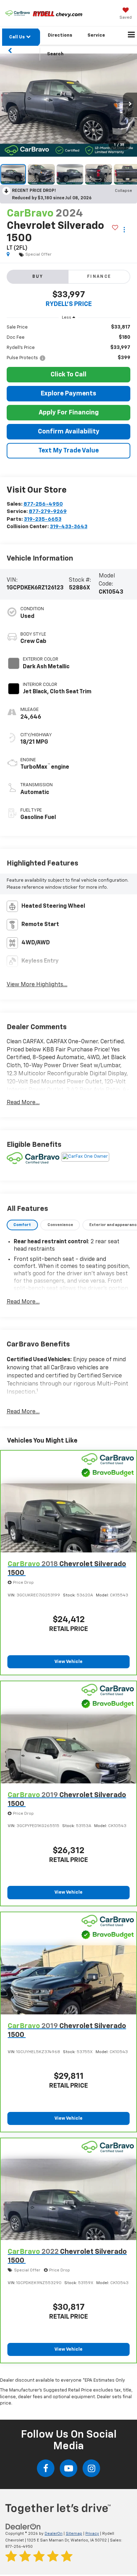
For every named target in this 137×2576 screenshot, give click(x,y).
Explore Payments (68, 394)
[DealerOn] (23, 2527)
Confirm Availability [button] (69, 432)
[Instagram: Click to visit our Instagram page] (91, 2468)
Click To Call (68, 375)
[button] (68, 105)
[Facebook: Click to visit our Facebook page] (46, 2468)
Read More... (23, 1103)
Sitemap (74, 2534)
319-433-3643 (69, 527)
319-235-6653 (43, 519)
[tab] (22, 1225)
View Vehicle (68, 1662)
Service (96, 35)
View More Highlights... (37, 985)
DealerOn (54, 2534)
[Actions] (124, 230)
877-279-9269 (48, 511)
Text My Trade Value (68, 451)
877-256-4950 (43, 504)
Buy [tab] (38, 277)
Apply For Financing (69, 413)
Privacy (92, 2534)
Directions (60, 35)
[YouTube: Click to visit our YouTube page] (68, 2468)
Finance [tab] (99, 277)
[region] (69, 343)
